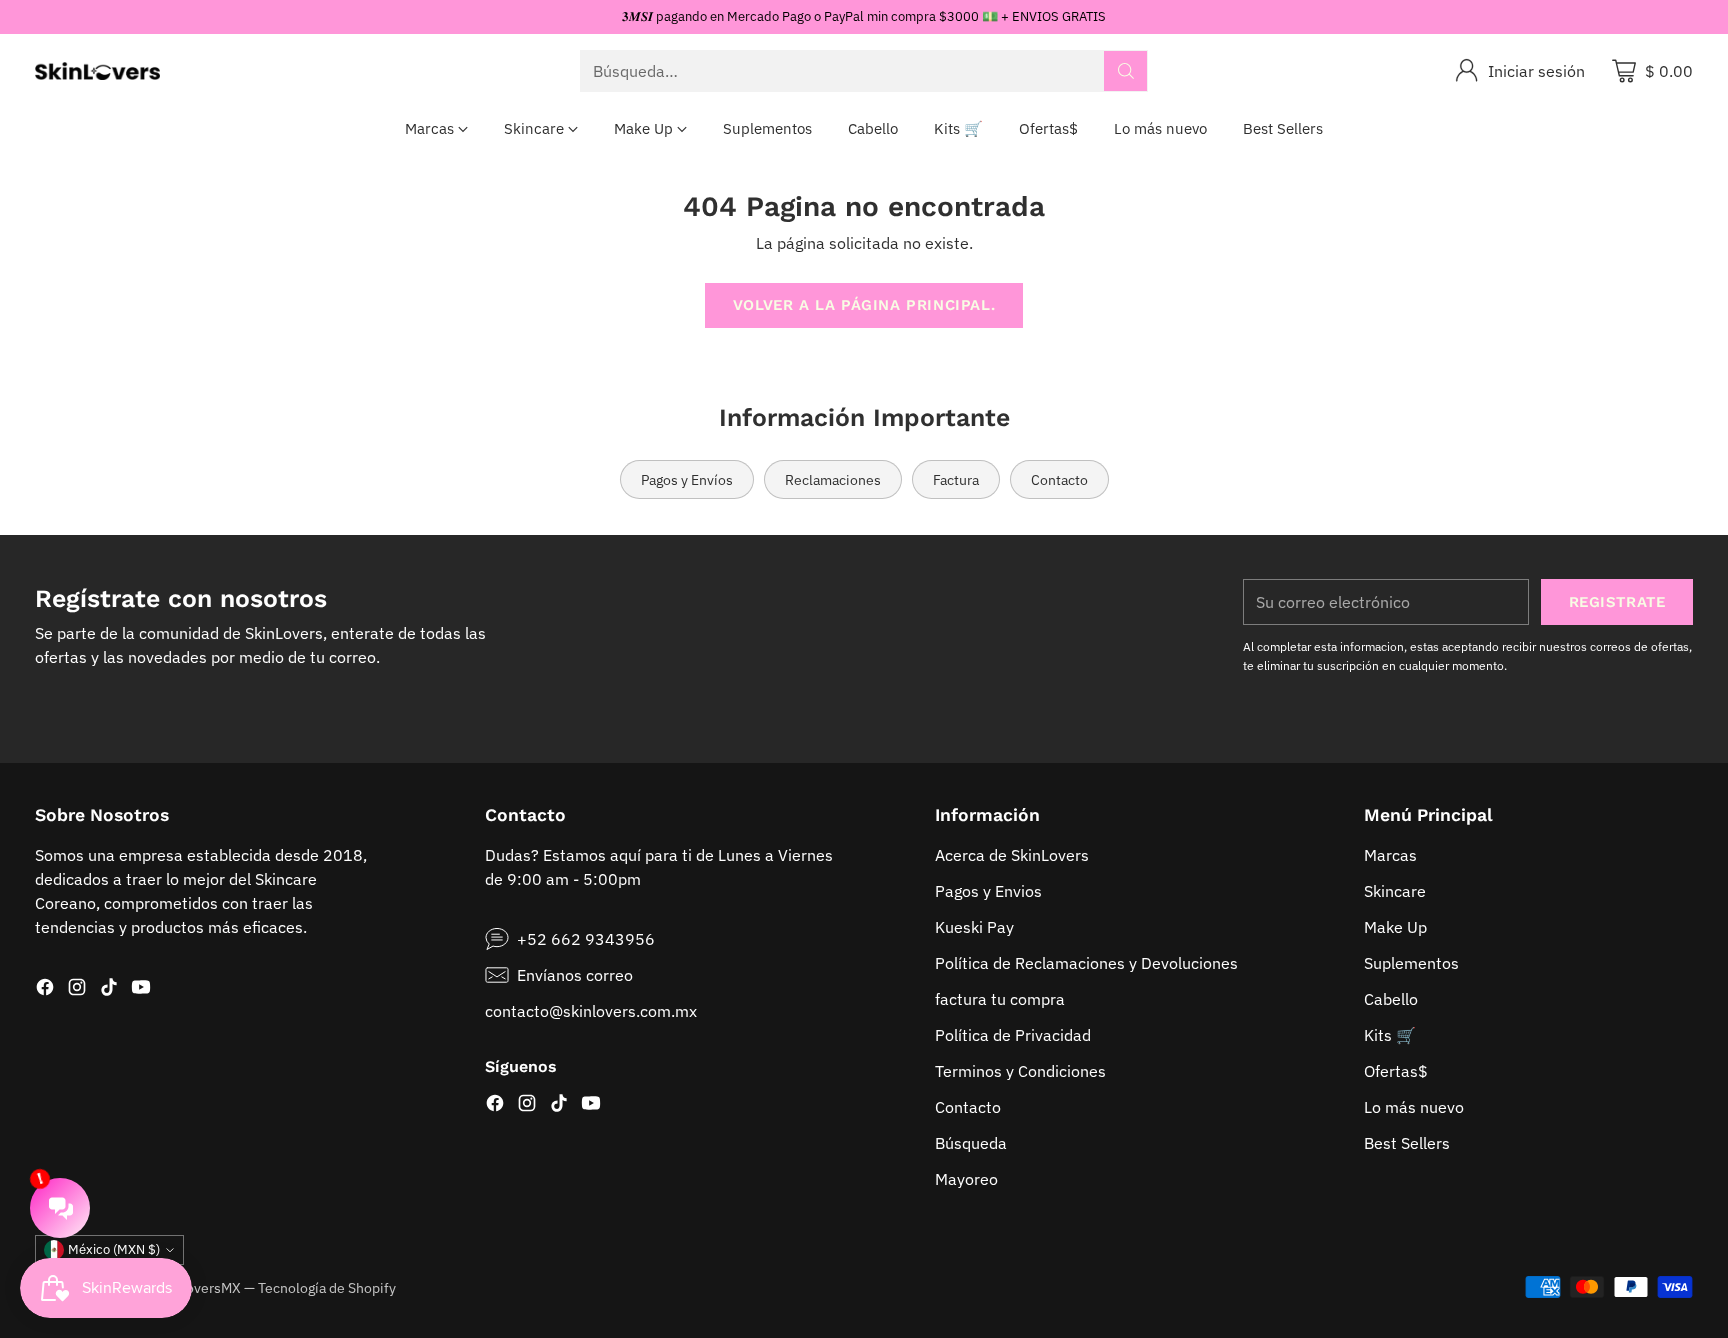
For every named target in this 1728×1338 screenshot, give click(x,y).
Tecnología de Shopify (327, 1287)
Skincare (1395, 891)
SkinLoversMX (196, 1287)
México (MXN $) (114, 1249)
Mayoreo (966, 1179)
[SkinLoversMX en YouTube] (141, 990)
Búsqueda (971, 1143)
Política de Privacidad (1013, 1035)
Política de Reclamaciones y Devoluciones (1086, 963)
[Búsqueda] (1126, 71)
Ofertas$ (1396, 1071)
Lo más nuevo (1414, 1107)
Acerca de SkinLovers (1012, 855)
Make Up (1395, 927)
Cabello (1391, 999)
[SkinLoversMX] (97, 71)
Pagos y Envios (988, 891)
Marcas (1390, 855)
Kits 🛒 (1390, 1035)
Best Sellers (1407, 1143)
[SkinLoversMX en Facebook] (45, 990)
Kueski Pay (974, 927)
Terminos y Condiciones (1020, 1071)
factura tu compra (1000, 999)
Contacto (968, 1107)
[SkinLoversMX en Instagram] (77, 990)
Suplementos (1411, 963)
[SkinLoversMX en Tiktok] (109, 990)
